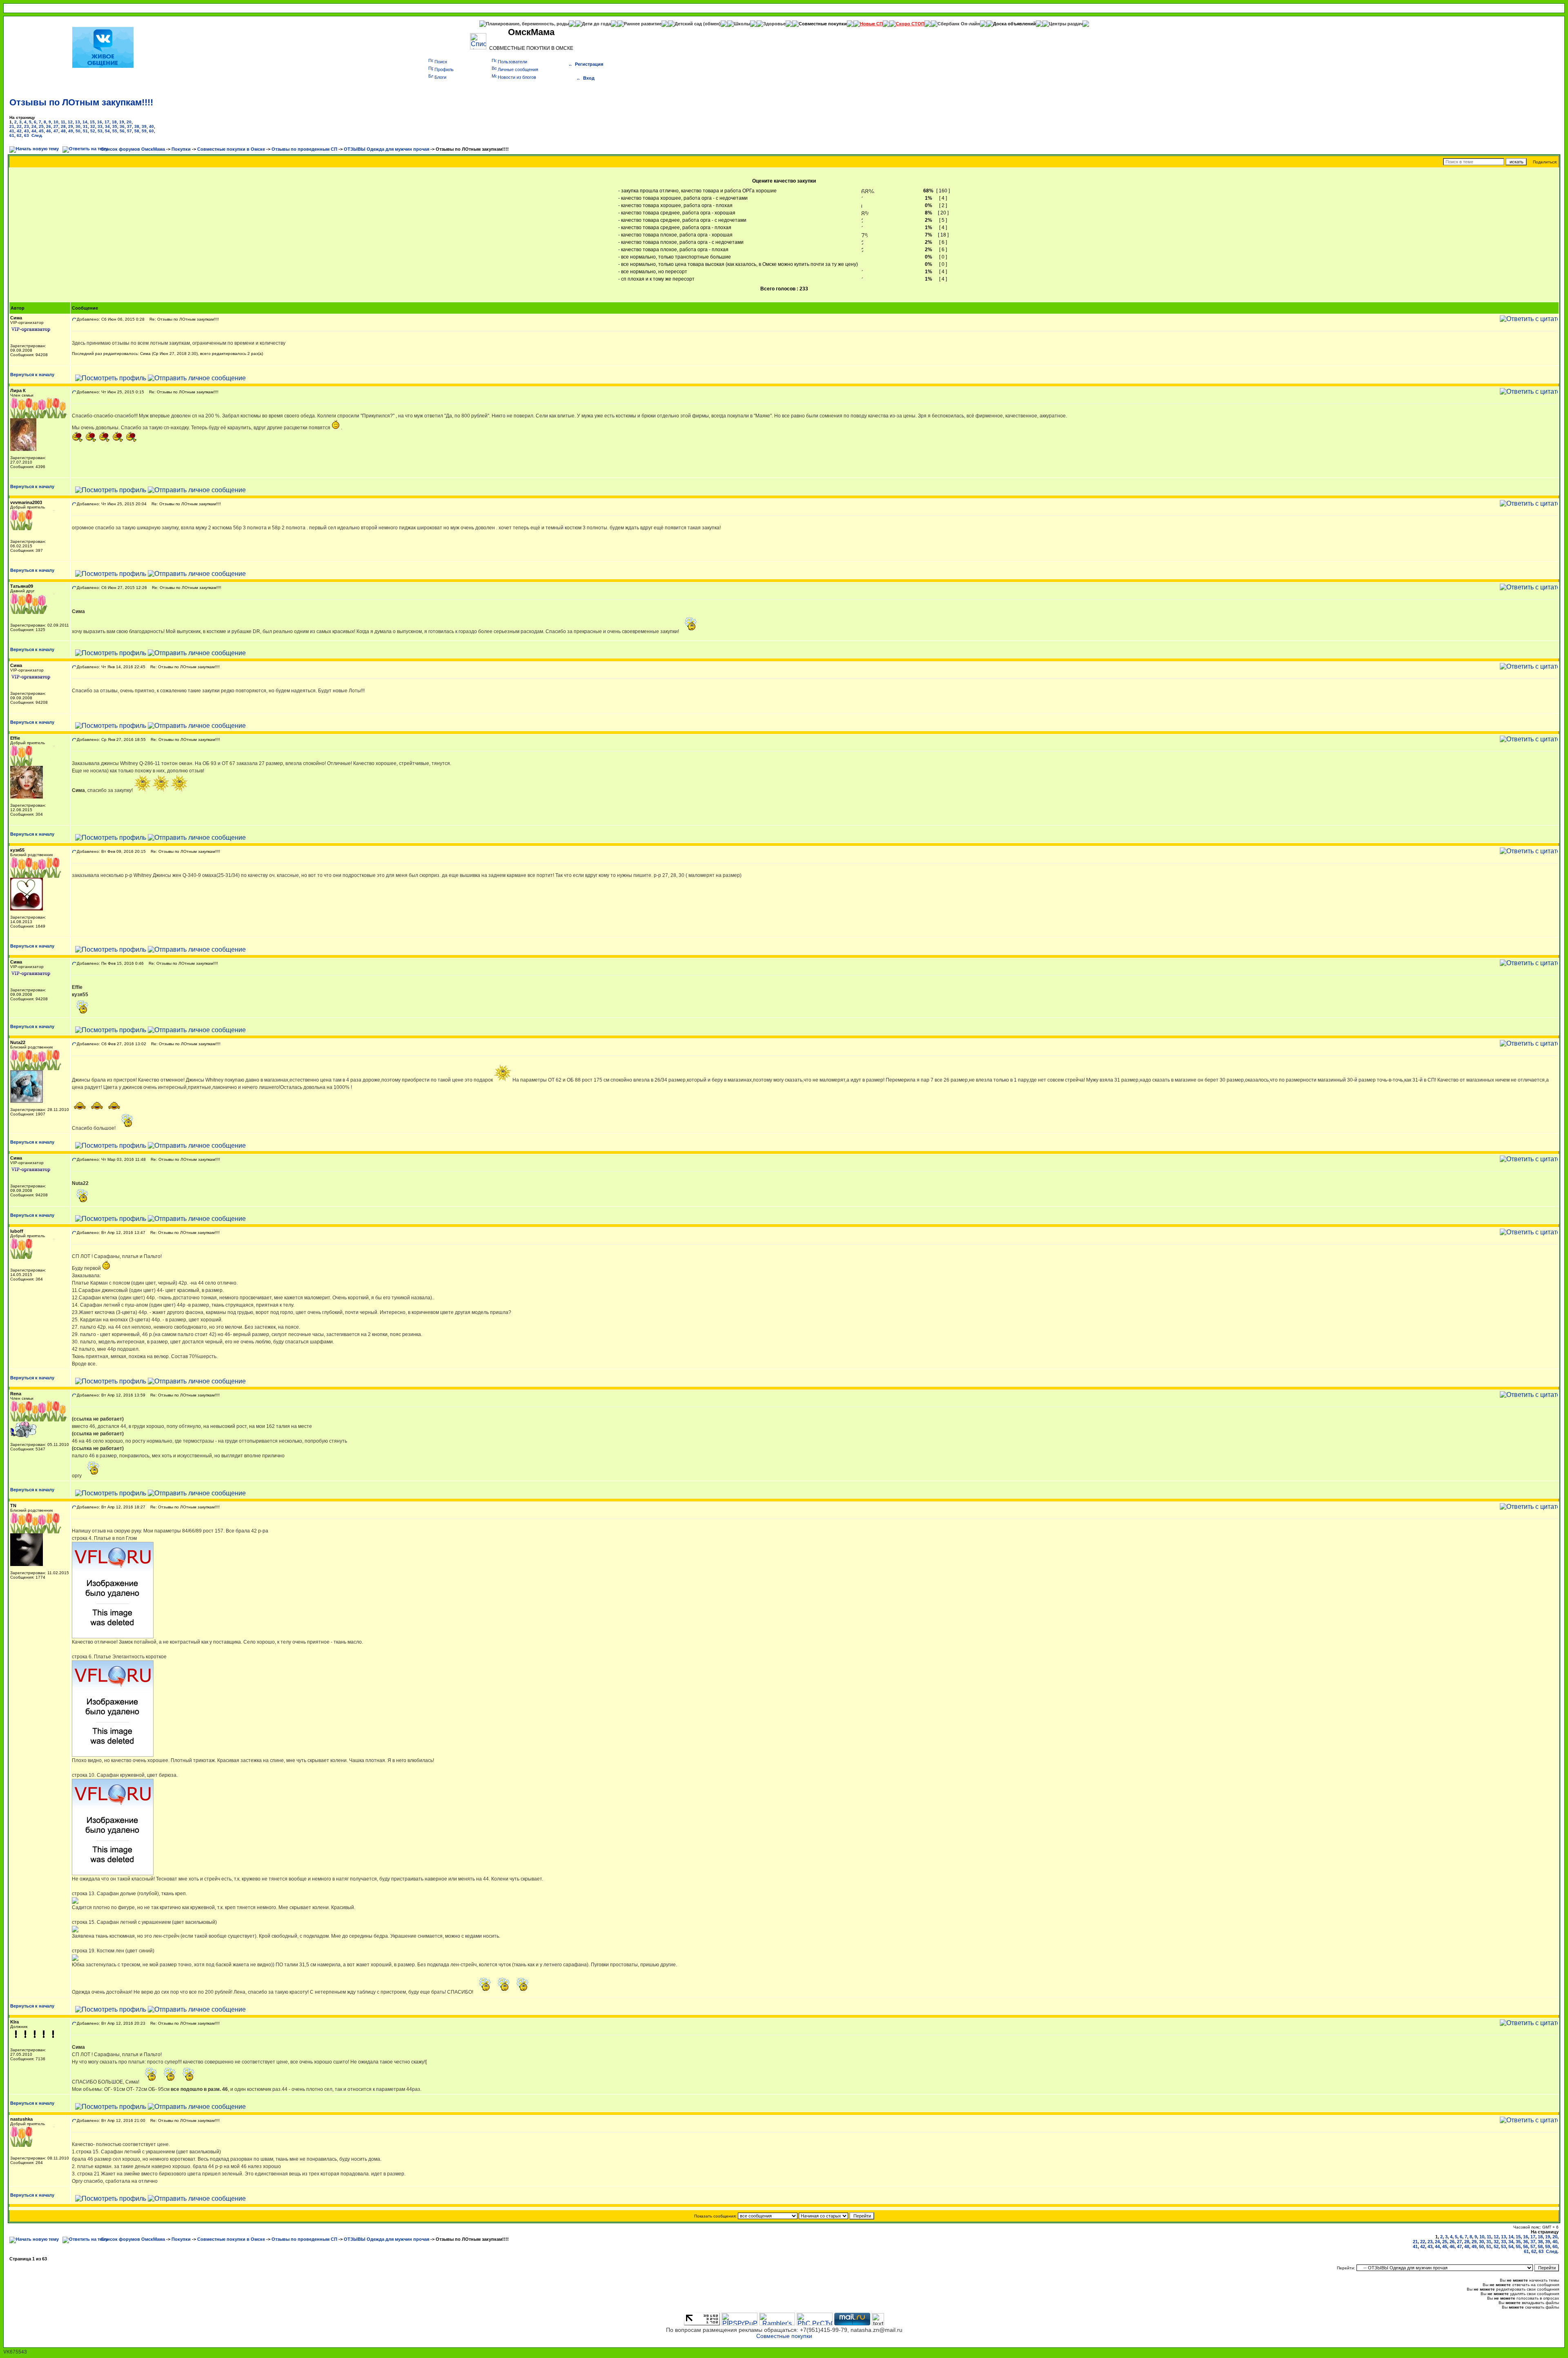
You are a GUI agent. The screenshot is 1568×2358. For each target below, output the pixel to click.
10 (56, 122)
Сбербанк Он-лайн (959, 24)
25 (41, 126)
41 (12, 131)
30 (78, 126)
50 (78, 131)
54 (107, 131)
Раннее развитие (643, 24)
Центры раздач (1066, 24)
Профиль (444, 69)
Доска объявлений (1015, 24)
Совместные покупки (823, 24)
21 (12, 126)
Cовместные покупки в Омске (231, 149)
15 (92, 122)
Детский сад (689, 24)
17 (107, 122)
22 (19, 126)
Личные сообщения (518, 69)
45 (41, 131)
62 (19, 135)
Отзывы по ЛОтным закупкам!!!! (81, 102)
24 (34, 126)
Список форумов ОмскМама (133, 149)
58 (137, 131)
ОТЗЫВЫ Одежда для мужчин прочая (386, 149)
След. (37, 135)
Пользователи (512, 62)
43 (27, 131)
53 (100, 131)
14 (85, 122)
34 (107, 126)
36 (122, 126)
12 (70, 122)
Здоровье (774, 24)
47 (56, 131)
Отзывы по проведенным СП (304, 149)
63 (27, 135)
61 (12, 135)
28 (63, 126)
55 (115, 131)
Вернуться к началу (32, 375)
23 (27, 126)
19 (122, 122)
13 (78, 122)
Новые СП (871, 24)
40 (151, 126)
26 (49, 126)
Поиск (441, 62)
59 (144, 131)
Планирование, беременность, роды (527, 24)
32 (93, 126)
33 (100, 126)
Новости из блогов (517, 77)
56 (122, 131)
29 (71, 126)
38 (137, 126)
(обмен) (712, 24)
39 (144, 126)
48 (63, 131)
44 (34, 131)
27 (56, 126)
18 (114, 122)
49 (71, 131)
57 (129, 131)
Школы (742, 24)
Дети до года (596, 24)
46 (49, 131)
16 (100, 122)
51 (85, 131)
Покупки (181, 149)
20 (129, 122)
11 (63, 122)
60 (151, 131)
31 (85, 126)
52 (93, 131)
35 (115, 126)
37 (129, 126)
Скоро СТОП (910, 24)
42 (19, 131)
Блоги (440, 77)
